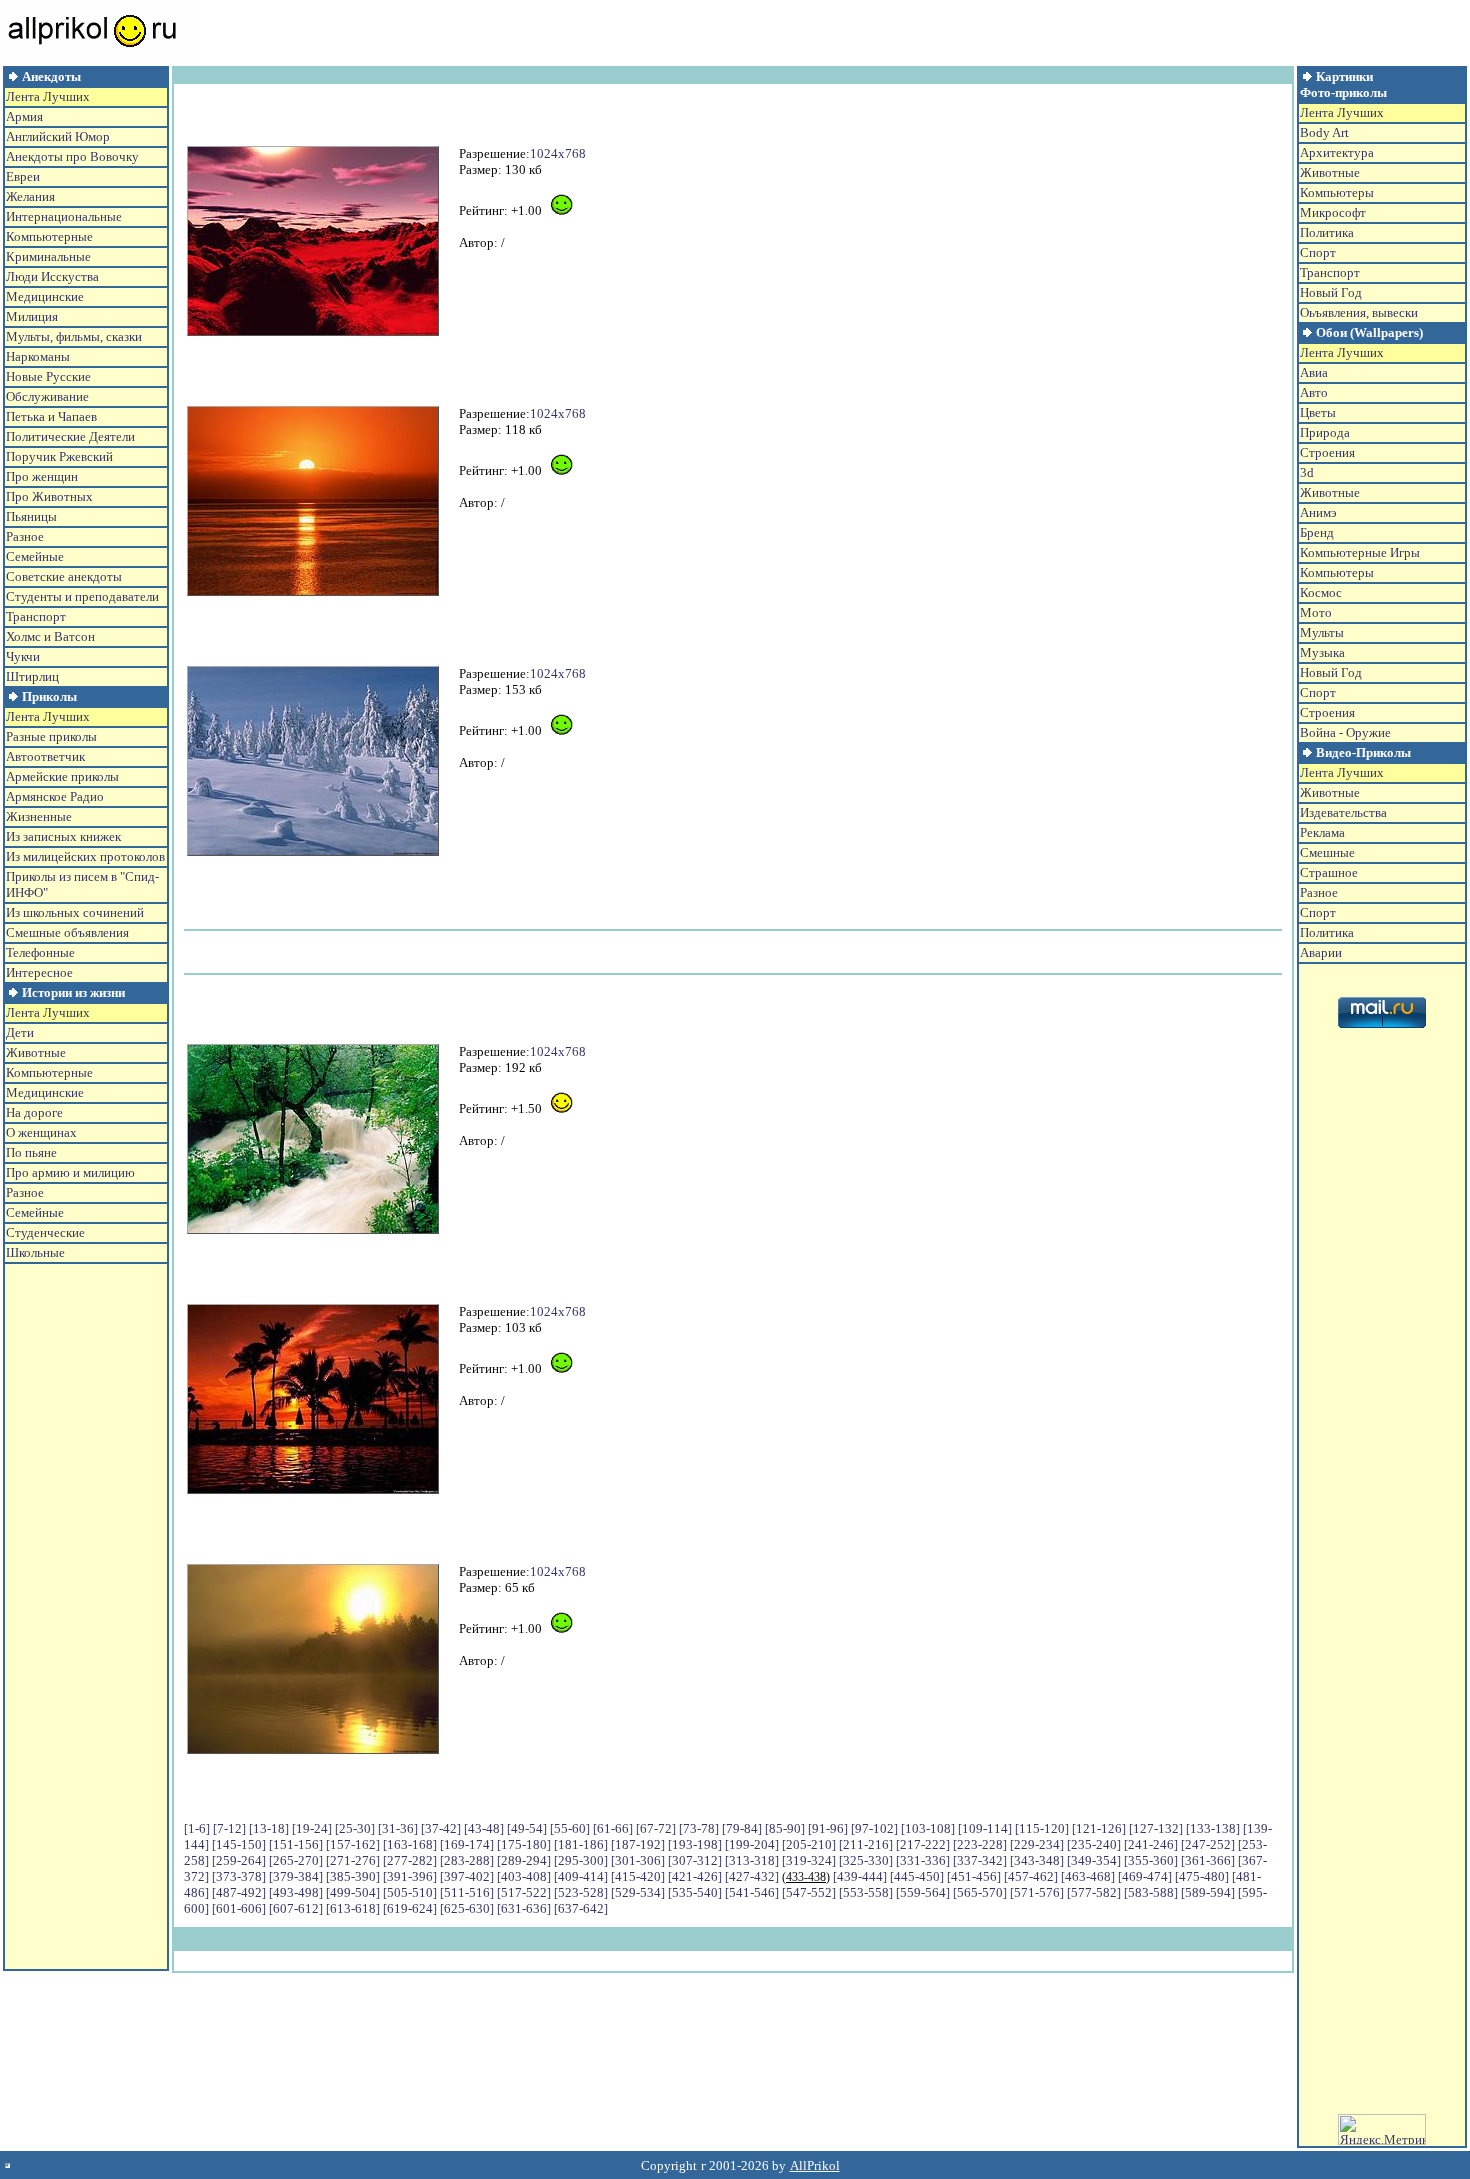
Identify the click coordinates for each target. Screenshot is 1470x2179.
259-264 (239, 1860)
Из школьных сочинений (75, 912)
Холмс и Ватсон (50, 636)
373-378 (239, 1876)
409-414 (581, 1876)
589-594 (1208, 1892)
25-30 (355, 1828)
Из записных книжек (63, 836)
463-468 (1088, 1876)
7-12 (229, 1828)
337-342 (980, 1860)
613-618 (353, 1908)
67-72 (656, 1828)
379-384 (296, 1876)
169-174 (467, 1844)
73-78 (699, 1828)
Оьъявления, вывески (1359, 312)
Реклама (1322, 832)
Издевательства (1343, 812)
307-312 (695, 1860)
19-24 (312, 1828)
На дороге (34, 1112)
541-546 (752, 1892)
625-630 (467, 1908)
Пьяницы (31, 516)
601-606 (239, 1908)
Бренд (1317, 532)
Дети (20, 1032)
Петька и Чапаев (51, 416)
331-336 (923, 1860)
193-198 (695, 1844)
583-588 (1151, 1892)
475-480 (1202, 1876)
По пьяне (31, 1152)
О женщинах (41, 1132)
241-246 (1151, 1844)
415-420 (638, 1876)
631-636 (524, 1908)
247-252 (1208, 1844)
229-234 (1037, 1844)
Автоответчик (45, 756)
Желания (30, 196)
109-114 (985, 1828)
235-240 (1094, 1844)
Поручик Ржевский (59, 456)
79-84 (742, 1828)
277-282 (410, 1860)
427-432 (752, 1876)
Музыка (1322, 652)
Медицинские (45, 296)
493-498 (296, 1892)
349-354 (1094, 1860)
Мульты (1322, 632)
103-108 (928, 1828)
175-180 (524, 1844)
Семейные (35, 556)
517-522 (524, 1892)
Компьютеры (1337, 192)
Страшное (1329, 872)
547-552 (809, 1892)
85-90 (785, 1828)
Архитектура (1337, 152)
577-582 (1094, 1892)
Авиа (1314, 372)
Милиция (32, 316)
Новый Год (1331, 292)
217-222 (923, 1844)
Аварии (1321, 952)
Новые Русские (48, 376)
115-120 (1042, 1828)
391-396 (410, 1876)
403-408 (524, 1876)
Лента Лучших (48, 96)
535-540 (695, 1892)
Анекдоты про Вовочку (72, 156)
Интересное (39, 972)
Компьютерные (49, 236)
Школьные (35, 1252)
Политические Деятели (70, 436)
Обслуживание (47, 396)
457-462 (1031, 1876)
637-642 (581, 1908)
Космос (1321, 592)
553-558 (866, 1892)
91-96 (828, 1828)
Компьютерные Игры (1360, 552)
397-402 (467, 1876)
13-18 (269, 1828)
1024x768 (558, 153)
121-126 (1099, 1828)
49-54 (527, 1828)
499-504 (353, 1892)
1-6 (197, 1828)
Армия (24, 116)
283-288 (467, 1860)
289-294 (524, 1860)
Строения (1327, 452)
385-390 (353, 1876)
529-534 (638, 1892)
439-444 (860, 1876)
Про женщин (42, 476)
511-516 (467, 1892)
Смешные (1327, 852)
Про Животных (49, 496)
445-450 (917, 1876)
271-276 (353, 1860)
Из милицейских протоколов (85, 856)
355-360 (1151, 1860)
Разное (25, 536)
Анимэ (1318, 512)
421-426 (695, 1876)
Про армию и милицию (70, 1172)
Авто (1314, 392)
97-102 (874, 1828)
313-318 (752, 1860)
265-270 (296, 1860)
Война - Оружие (1345, 732)
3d (1307, 472)
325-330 (866, 1860)
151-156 (296, 1844)
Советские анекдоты (64, 576)
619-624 (410, 1908)
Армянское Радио (55, 796)
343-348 (1037, 1860)
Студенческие (45, 1232)
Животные (36, 1052)
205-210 (809, 1844)
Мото (1316, 612)
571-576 (1037, 1892)
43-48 (484, 1828)
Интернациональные (64, 216)
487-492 (239, 1892)
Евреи (23, 176)
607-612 (296, 1908)
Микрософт (1333, 212)
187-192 (638, 1844)
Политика (1327, 232)
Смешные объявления (67, 932)
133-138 (1213, 1828)
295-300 (581, 1860)
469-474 (1145, 1876)
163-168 (410, 1844)
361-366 (1208, 1860)
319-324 (809, 1860)
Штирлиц (32, 676)
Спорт (1318, 252)
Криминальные (48, 256)
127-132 (1156, 1828)
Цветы (1318, 412)
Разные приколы (51, 736)
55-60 (570, 1828)
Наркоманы (38, 356)
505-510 (410, 1892)
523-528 (581, 1892)
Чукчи (23, 656)
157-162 (353, 1844)
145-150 (239, 1844)
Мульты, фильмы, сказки (74, 336)
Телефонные (40, 952)
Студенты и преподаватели (82, 596)
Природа (1325, 432)
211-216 (866, 1844)
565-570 (980, 1892)
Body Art (1324, 132)
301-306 (638, 1860)
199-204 (752, 1844)
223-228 (980, 1844)
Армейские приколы (62, 776)
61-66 (613, 1828)
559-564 (923, 1892)
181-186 (581, 1844)
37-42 (441, 1828)
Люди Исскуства (52, 276)
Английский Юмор (58, 136)
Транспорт (36, 616)
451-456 (974, 1876)
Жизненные (39, 816)
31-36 (398, 1828)
